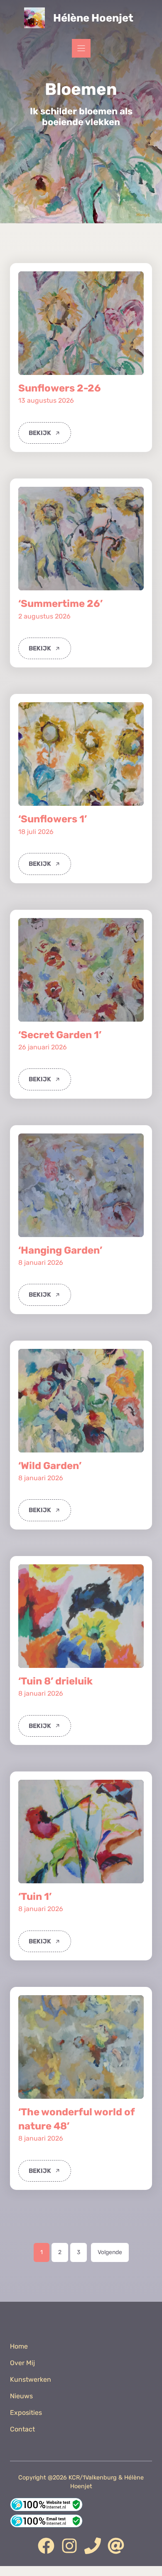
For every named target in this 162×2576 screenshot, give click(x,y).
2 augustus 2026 (44, 616)
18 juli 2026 (36, 832)
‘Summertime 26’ (60, 604)
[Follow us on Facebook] (46, 2546)
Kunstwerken (31, 2379)
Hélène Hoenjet (93, 18)
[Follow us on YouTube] (93, 2546)
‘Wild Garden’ (50, 1466)
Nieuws (21, 2396)
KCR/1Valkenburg (93, 2478)
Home (19, 2346)
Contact (22, 2429)
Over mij (22, 2363)
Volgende (110, 2252)
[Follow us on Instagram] (69, 2546)
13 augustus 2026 (46, 400)
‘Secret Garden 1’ (60, 1035)
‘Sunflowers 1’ (53, 819)
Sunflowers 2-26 (60, 388)
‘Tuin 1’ (35, 1897)
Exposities (26, 2413)
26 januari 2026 (43, 1047)
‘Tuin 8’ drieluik (55, 1681)
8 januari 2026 (41, 1263)
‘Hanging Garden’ (60, 1250)
